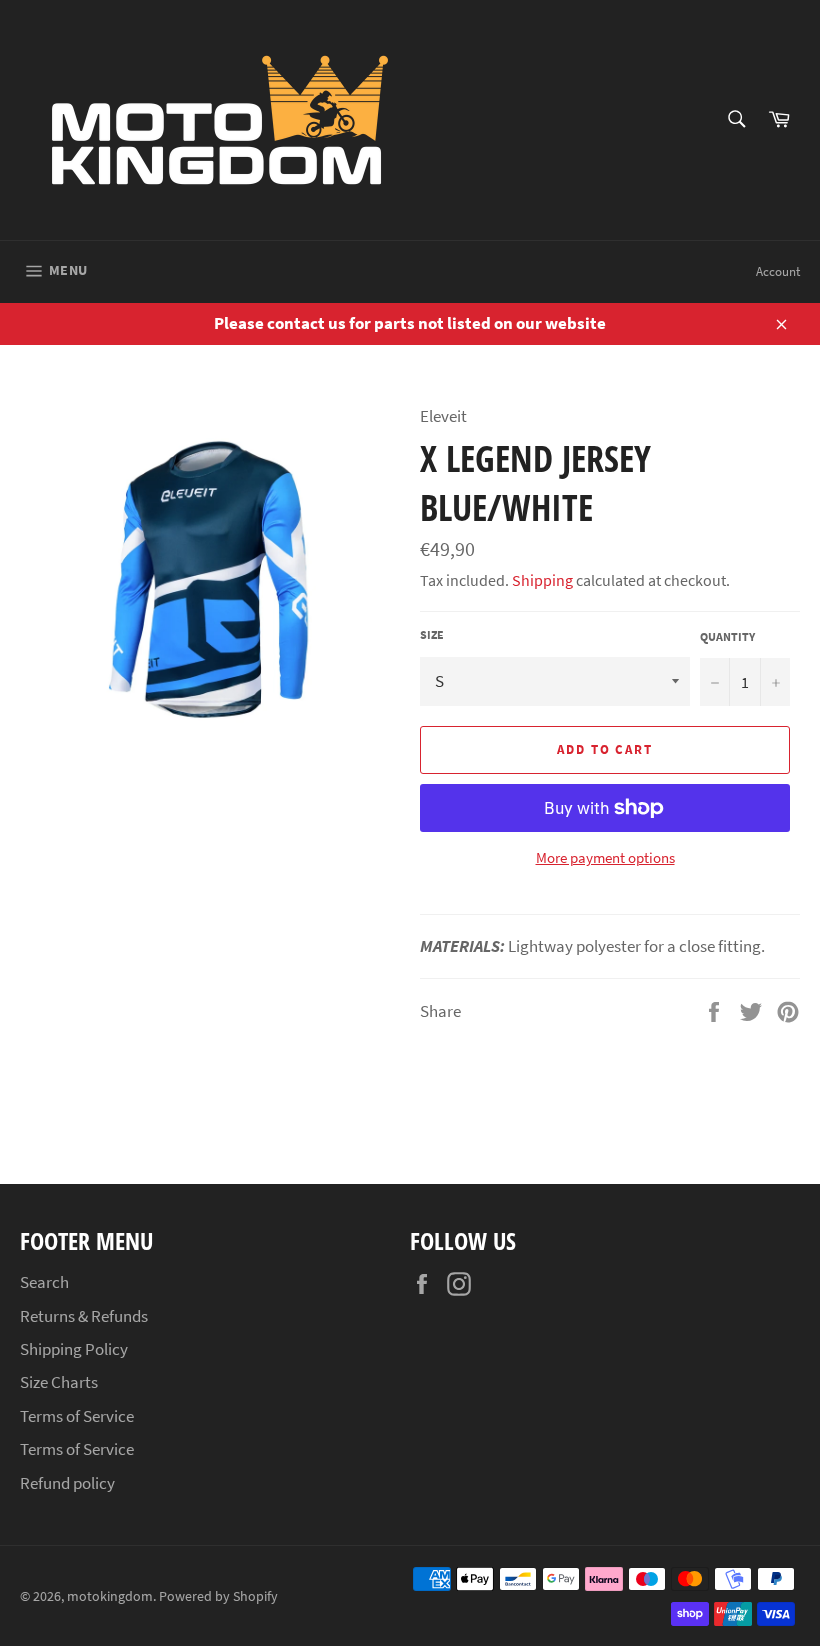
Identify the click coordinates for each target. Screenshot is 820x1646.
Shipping (542, 580)
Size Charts (59, 1382)
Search (44, 1282)
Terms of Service (77, 1416)
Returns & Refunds (84, 1316)
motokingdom (110, 1596)
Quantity (727, 636)
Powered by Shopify (218, 1596)
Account (778, 271)
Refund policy (67, 1483)
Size (432, 634)
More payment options (605, 857)
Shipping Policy (74, 1349)
